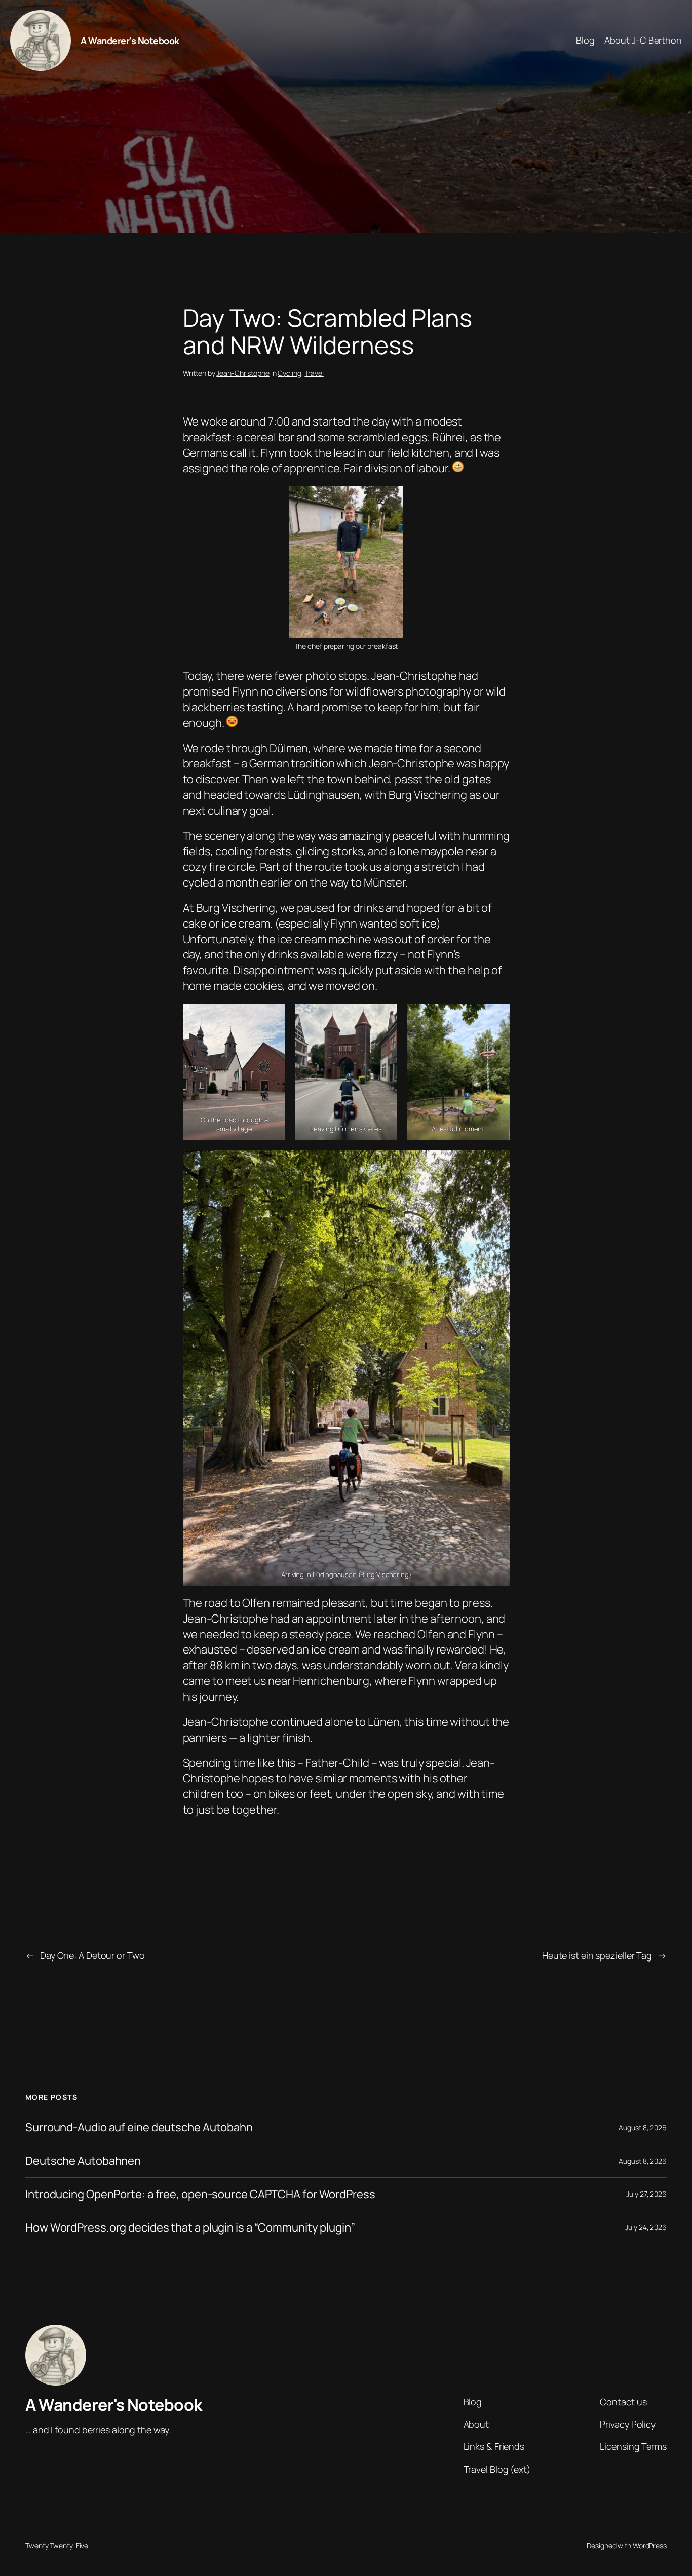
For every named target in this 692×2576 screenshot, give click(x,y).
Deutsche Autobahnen (83, 2161)
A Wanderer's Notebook (130, 41)
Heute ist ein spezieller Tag (597, 1955)
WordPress (650, 2545)
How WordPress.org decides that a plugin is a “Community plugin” (190, 2228)
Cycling (289, 373)
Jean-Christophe (243, 373)
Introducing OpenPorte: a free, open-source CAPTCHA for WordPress (200, 2194)
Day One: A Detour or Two (92, 1955)
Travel (314, 373)
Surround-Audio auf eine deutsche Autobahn (139, 2127)
